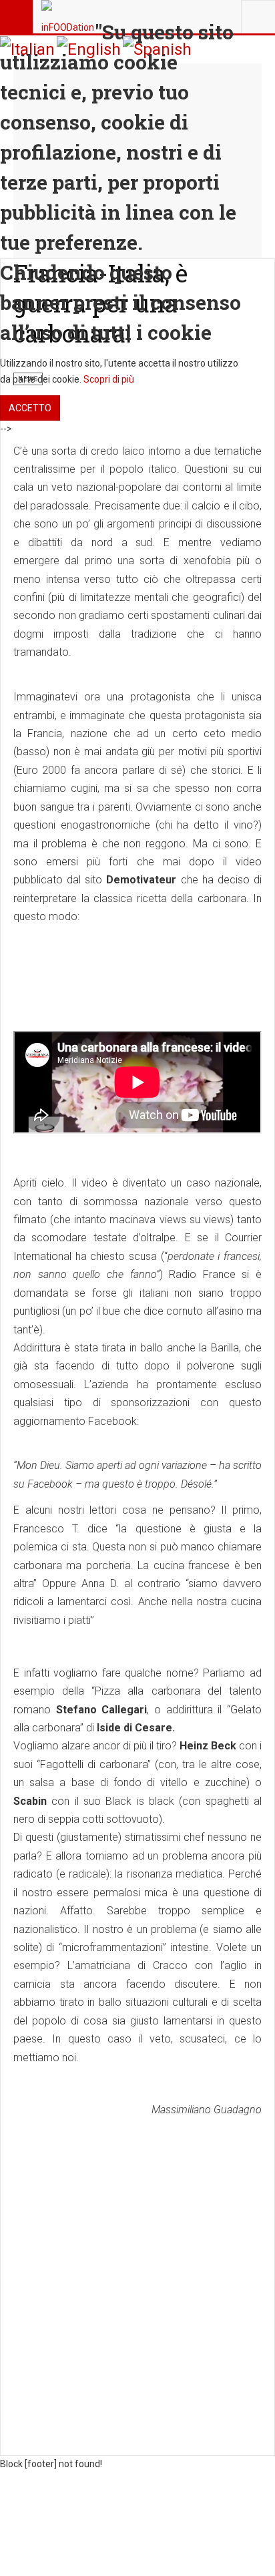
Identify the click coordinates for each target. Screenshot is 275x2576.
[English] (89, 49)
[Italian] (27, 49)
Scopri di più (109, 379)
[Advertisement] (137, 2265)
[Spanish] (157, 49)
